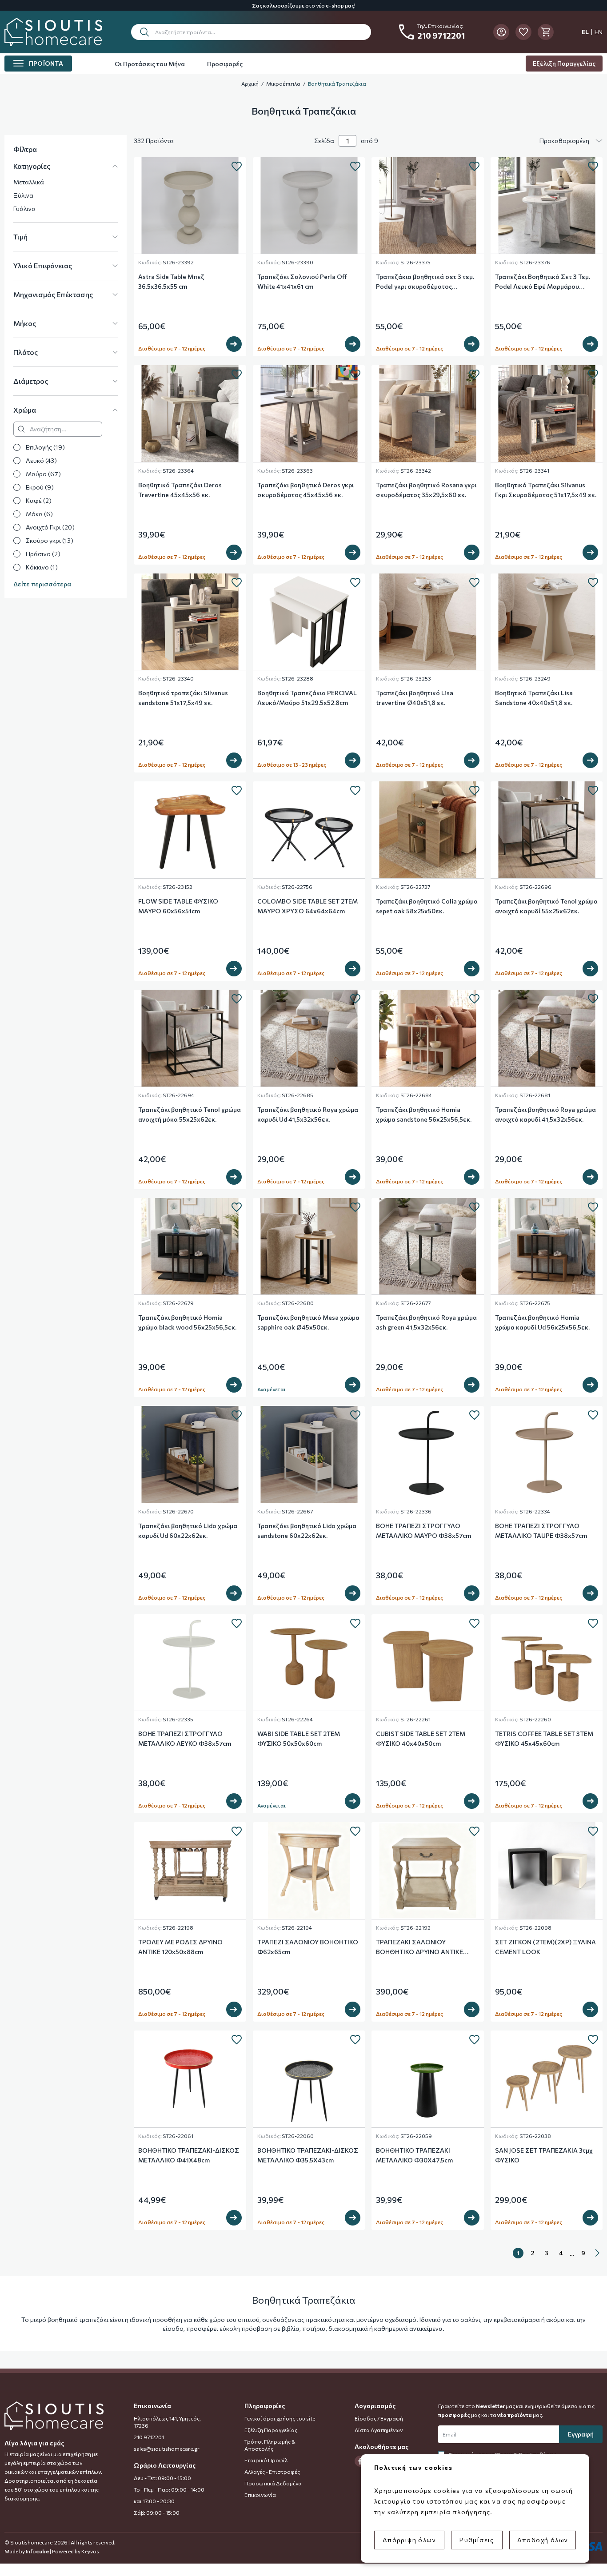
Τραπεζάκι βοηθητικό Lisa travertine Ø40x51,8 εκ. (415, 698)
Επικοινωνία (260, 2495)
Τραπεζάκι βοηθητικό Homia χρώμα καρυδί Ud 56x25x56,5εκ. (542, 1322)
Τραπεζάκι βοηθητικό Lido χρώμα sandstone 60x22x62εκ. (307, 1531)
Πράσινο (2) (43, 554)
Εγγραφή (581, 2434)
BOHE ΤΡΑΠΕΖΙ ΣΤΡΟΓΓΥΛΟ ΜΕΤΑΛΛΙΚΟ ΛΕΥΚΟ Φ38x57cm (185, 1738)
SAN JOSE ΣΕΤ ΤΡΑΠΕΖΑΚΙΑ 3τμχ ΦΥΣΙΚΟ (544, 2155)
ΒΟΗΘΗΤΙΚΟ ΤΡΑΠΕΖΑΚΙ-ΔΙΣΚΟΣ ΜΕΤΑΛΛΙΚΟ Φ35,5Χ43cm (308, 2155)
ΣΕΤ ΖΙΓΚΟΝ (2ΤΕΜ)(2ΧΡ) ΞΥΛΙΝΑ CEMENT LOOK (545, 1947)
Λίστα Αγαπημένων (379, 2430)
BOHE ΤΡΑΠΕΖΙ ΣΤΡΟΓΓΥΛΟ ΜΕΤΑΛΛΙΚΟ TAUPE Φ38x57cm (541, 1531)
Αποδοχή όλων (543, 2540)
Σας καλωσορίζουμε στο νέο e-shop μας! (304, 5)
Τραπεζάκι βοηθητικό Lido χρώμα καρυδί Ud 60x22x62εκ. (188, 1531)
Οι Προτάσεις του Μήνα (150, 64)
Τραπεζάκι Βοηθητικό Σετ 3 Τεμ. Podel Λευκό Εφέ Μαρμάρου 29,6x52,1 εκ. (543, 282)
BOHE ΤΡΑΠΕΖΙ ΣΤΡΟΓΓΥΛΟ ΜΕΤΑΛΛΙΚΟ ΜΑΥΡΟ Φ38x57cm (423, 1531)
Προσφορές (225, 64)
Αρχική (250, 84)
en (599, 32)
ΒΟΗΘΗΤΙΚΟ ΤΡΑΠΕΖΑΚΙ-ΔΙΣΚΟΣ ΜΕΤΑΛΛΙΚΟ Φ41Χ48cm (189, 2155)
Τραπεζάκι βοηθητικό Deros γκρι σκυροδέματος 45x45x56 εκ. (305, 490)
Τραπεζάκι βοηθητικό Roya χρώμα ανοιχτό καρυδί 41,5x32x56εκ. (545, 1114)
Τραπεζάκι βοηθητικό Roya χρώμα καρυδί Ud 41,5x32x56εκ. (308, 1114)
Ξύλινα (23, 195)
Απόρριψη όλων (409, 2540)
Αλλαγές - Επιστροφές (272, 2472)
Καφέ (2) (39, 500)
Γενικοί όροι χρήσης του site (280, 2418)
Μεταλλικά (29, 182)
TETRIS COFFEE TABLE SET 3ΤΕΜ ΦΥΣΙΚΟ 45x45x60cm (544, 1738)
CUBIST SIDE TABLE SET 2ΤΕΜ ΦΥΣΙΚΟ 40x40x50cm (421, 1738)
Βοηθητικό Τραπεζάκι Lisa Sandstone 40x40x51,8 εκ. (534, 698)
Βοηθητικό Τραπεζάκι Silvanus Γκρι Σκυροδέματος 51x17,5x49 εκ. (546, 490)
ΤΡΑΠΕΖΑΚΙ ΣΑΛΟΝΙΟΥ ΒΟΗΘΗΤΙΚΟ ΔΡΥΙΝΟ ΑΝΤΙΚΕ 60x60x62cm (419, 1947)
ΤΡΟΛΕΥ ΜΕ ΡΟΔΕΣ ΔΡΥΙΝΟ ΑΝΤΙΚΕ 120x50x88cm (180, 1947)
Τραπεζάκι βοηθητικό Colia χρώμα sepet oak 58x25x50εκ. (427, 906)
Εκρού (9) (40, 487)
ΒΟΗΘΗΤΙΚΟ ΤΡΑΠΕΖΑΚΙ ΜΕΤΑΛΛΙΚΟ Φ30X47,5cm (414, 2155)
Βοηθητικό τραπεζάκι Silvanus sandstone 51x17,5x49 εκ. (183, 698)
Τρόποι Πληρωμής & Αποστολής (270, 2445)
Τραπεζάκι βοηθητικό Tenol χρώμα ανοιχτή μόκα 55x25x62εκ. (190, 1114)
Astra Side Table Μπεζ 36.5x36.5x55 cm (171, 281)
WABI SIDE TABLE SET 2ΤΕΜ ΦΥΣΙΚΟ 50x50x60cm (299, 1738)
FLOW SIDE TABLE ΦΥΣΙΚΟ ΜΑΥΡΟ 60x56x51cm (178, 906)
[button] (251, 32)
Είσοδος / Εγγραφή (379, 2418)
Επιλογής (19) (45, 447)
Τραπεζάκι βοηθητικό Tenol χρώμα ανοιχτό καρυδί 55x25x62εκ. (546, 906)
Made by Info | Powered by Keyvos (52, 2551)
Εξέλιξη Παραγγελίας (564, 63)
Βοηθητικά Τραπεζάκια (337, 84)
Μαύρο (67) (43, 474)
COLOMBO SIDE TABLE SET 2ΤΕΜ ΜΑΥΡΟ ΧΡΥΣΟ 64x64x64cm (307, 906)
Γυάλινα (24, 209)
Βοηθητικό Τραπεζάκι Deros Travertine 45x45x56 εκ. (180, 490)
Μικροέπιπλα (283, 84)
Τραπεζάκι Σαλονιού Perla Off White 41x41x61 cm (302, 281)
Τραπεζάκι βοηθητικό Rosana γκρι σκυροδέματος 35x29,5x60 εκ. (426, 490)
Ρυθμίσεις (477, 2540)
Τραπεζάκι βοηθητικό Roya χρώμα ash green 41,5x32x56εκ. (426, 1322)
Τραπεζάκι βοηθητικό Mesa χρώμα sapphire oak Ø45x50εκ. (308, 1322)
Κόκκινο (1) (42, 567)
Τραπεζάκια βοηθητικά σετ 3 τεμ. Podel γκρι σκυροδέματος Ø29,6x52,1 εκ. (425, 282)
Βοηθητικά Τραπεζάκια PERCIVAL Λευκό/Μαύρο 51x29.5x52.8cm (307, 698)
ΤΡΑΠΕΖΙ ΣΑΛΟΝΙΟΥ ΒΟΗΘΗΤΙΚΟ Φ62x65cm (308, 1947)
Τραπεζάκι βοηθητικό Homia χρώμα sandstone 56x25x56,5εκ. (424, 1114)
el (585, 32)
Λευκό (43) (41, 460)
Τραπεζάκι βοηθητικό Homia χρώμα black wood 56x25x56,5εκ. (187, 1322)
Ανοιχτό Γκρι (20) (50, 527)
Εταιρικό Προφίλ (266, 2460)
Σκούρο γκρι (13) (50, 540)
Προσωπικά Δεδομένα (273, 2483)
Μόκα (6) (39, 514)
